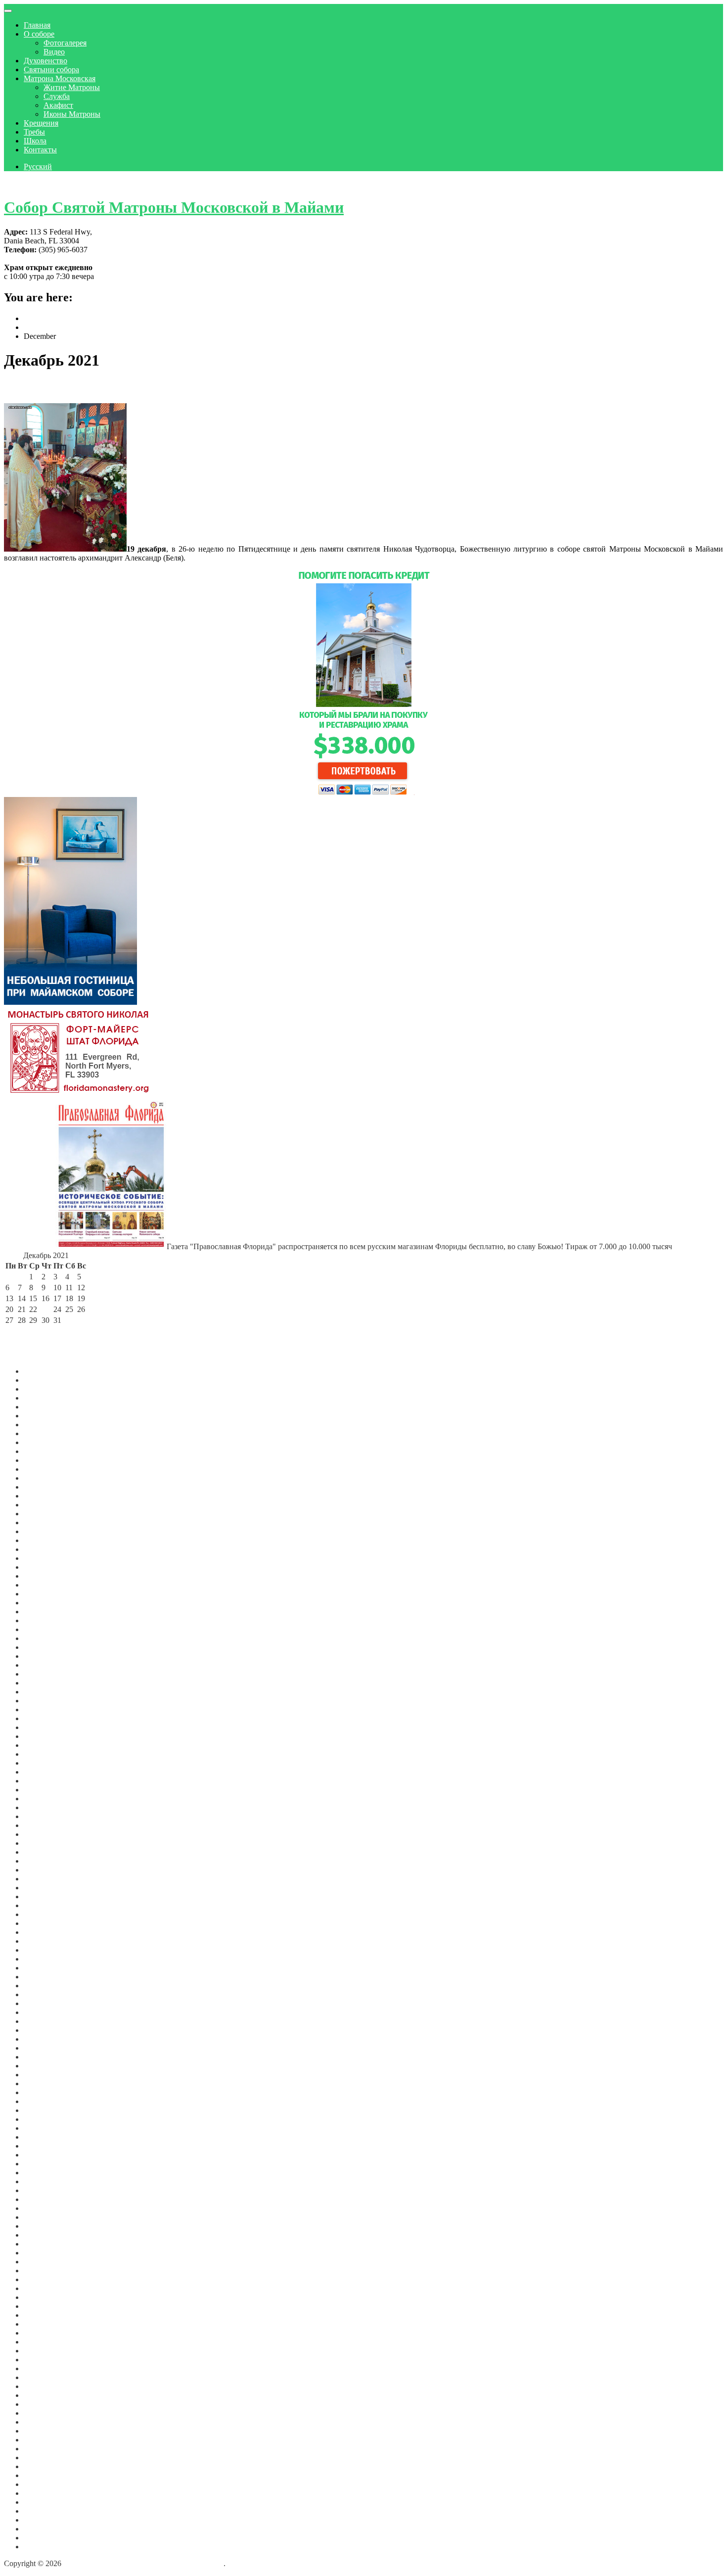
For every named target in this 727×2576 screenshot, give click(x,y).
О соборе (39, 34)
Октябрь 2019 (47, 2075)
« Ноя (15, 1331)
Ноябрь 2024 (45, 1558)
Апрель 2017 (45, 2271)
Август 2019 (45, 2084)
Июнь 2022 (43, 1807)
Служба (57, 96)
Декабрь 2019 (46, 2057)
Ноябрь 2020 (45, 1977)
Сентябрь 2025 (48, 1469)
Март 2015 (42, 2440)
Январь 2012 (45, 2538)
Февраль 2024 (47, 1629)
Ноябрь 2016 (45, 2315)
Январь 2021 (45, 1959)
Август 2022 (45, 1790)
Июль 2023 (42, 1692)
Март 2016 (42, 2360)
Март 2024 (42, 1620)
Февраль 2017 (47, 2288)
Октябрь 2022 (47, 1772)
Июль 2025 (42, 1487)
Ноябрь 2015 (45, 2386)
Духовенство (45, 61)
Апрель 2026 (45, 1407)
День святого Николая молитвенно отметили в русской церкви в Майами (203, 387)
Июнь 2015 (43, 2422)
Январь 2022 (45, 1852)
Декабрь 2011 (46, 2547)
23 (45, 1309)
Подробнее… (208, 558)
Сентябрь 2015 (48, 2395)
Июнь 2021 (43, 1914)
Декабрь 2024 (46, 1549)
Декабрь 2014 (46, 2458)
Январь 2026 (45, 1433)
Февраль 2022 (47, 1843)
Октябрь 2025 (47, 1460)
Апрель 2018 (45, 2190)
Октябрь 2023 (47, 1665)
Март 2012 (42, 2520)
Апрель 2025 (45, 1514)
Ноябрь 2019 (45, 2066)
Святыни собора (51, 70)
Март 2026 (42, 1416)
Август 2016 (45, 2324)
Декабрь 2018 (46, 2146)
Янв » (63, 1331)
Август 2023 (45, 1683)
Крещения (41, 123)
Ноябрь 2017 (45, 2226)
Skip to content (27, 183)
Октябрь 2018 (47, 2164)
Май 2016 (40, 2342)
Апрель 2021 (45, 1932)
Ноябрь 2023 (45, 1656)
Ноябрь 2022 (45, 1763)
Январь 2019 (45, 2137)
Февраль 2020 (47, 2039)
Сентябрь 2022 (48, 1781)
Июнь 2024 (43, 1594)
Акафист (58, 105)
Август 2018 (45, 2173)
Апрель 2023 (45, 1718)
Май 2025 (40, 1505)
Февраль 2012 (47, 2529)
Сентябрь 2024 (48, 1567)
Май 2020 (40, 2021)
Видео (54, 52)
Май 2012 (40, 2511)
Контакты (40, 150)
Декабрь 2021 (46, 1861)
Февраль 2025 (47, 1531)
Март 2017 (42, 2279)
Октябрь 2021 (47, 1879)
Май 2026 (40, 1398)
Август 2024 (45, 1576)
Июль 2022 (42, 1799)
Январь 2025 (45, 1540)
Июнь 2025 (43, 1496)
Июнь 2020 (43, 2012)
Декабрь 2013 (46, 2475)
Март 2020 (42, 2030)
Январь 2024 (45, 1638)
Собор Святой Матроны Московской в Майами (174, 207)
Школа (35, 141)
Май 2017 (40, 2262)
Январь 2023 (45, 1745)
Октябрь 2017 (47, 2235)
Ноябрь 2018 (45, 2155)
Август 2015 (45, 2404)
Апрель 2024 (45, 1612)
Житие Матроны (72, 87)
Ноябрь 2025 (45, 1451)
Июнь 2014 (43, 2466)
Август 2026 (45, 1371)
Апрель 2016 (45, 2351)
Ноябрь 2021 (45, 1870)
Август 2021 (45, 1897)
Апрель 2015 (45, 2431)
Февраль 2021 (47, 1950)
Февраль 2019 (47, 2128)
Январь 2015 (45, 2449)
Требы (34, 132)
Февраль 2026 (47, 1425)
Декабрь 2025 (46, 1442)
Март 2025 (42, 1522)
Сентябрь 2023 (48, 1674)
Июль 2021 (42, 1905)
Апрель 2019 (45, 2110)
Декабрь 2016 (46, 2306)
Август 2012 (45, 2484)
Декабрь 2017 (46, 2217)
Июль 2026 (42, 1380)
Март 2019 (42, 2119)
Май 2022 (40, 1816)
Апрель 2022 (45, 1825)
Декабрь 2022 (46, 1754)
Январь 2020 (45, 2048)
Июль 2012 (42, 2493)
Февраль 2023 (47, 1736)
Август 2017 (45, 2244)
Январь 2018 (45, 2208)
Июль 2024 (42, 1585)
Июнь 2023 (43, 1701)
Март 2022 (42, 1834)
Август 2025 (45, 1478)
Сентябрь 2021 (48, 1888)
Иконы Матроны (72, 114)
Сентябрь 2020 (48, 1986)
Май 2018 (40, 2181)
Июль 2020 (42, 2003)
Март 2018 (42, 2199)
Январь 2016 (45, 2368)
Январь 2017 (45, 2297)
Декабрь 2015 (46, 2377)
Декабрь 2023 (46, 1647)
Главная (37, 25)
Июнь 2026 (43, 1389)
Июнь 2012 (43, 2502)
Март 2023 (42, 1727)
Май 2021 (40, 1923)
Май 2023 (40, 1710)
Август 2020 (45, 1994)
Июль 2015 (42, 2413)
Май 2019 (40, 2101)
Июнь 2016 (43, 2333)
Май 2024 (40, 1603)
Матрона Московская (60, 78)
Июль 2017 (42, 2253)
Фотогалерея (65, 43)
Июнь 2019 (43, 2092)
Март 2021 (42, 1941)
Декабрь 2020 (46, 1968)
